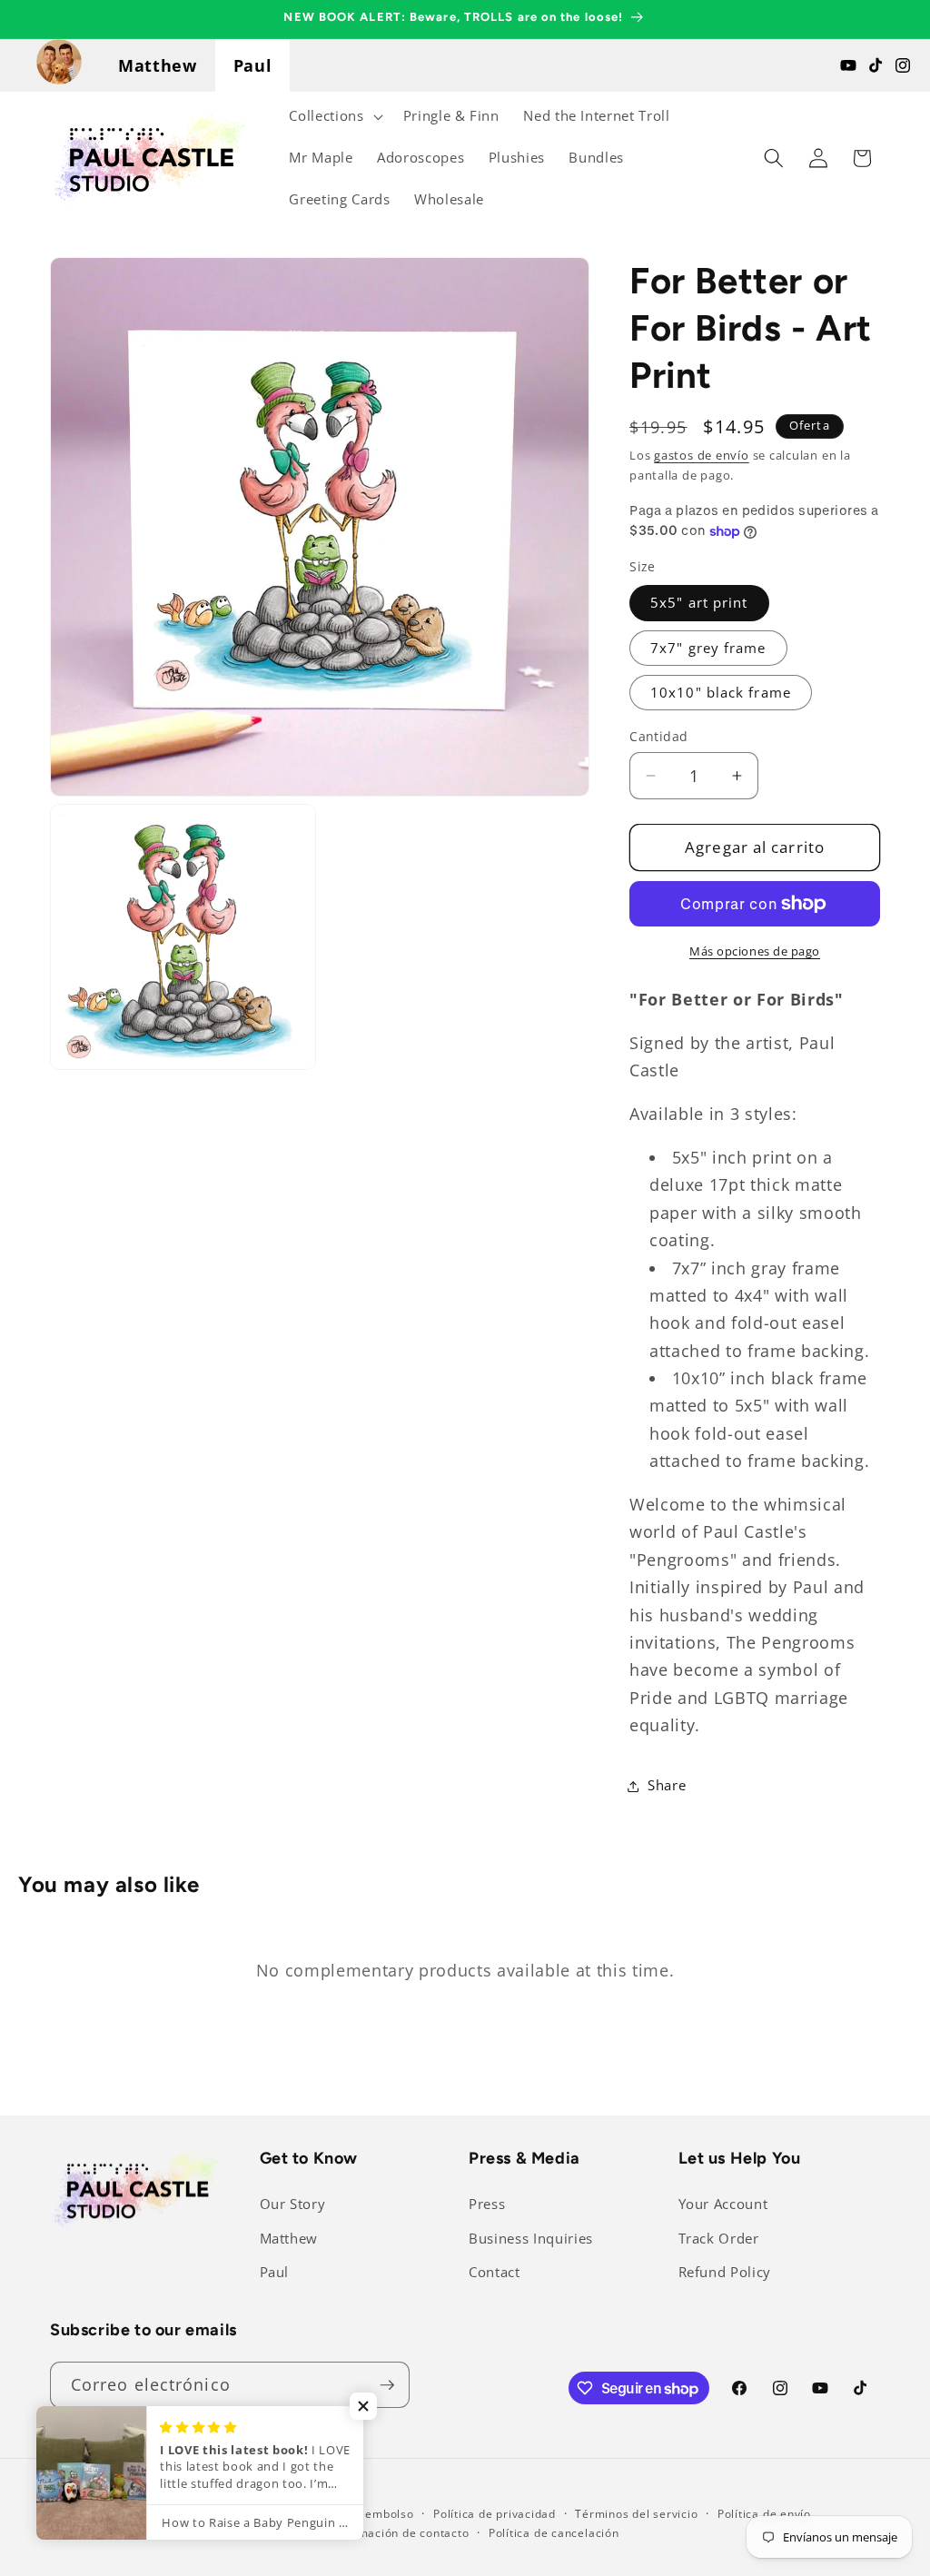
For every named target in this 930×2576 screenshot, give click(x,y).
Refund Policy (725, 2272)
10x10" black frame (721, 693)
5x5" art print (699, 603)
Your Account (723, 2204)
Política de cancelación (554, 2533)
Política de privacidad (495, 2514)
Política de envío (764, 2514)
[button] (334, 116)
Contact (495, 2272)
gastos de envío (702, 455)
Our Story (293, 2204)
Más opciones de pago (755, 951)
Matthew (158, 65)
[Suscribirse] (387, 2385)
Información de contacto (400, 2533)
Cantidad (659, 736)
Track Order (719, 2239)
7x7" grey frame (708, 648)
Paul (253, 65)
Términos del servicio (636, 2514)
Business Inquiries (531, 2239)
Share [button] (667, 1785)
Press (487, 2204)
